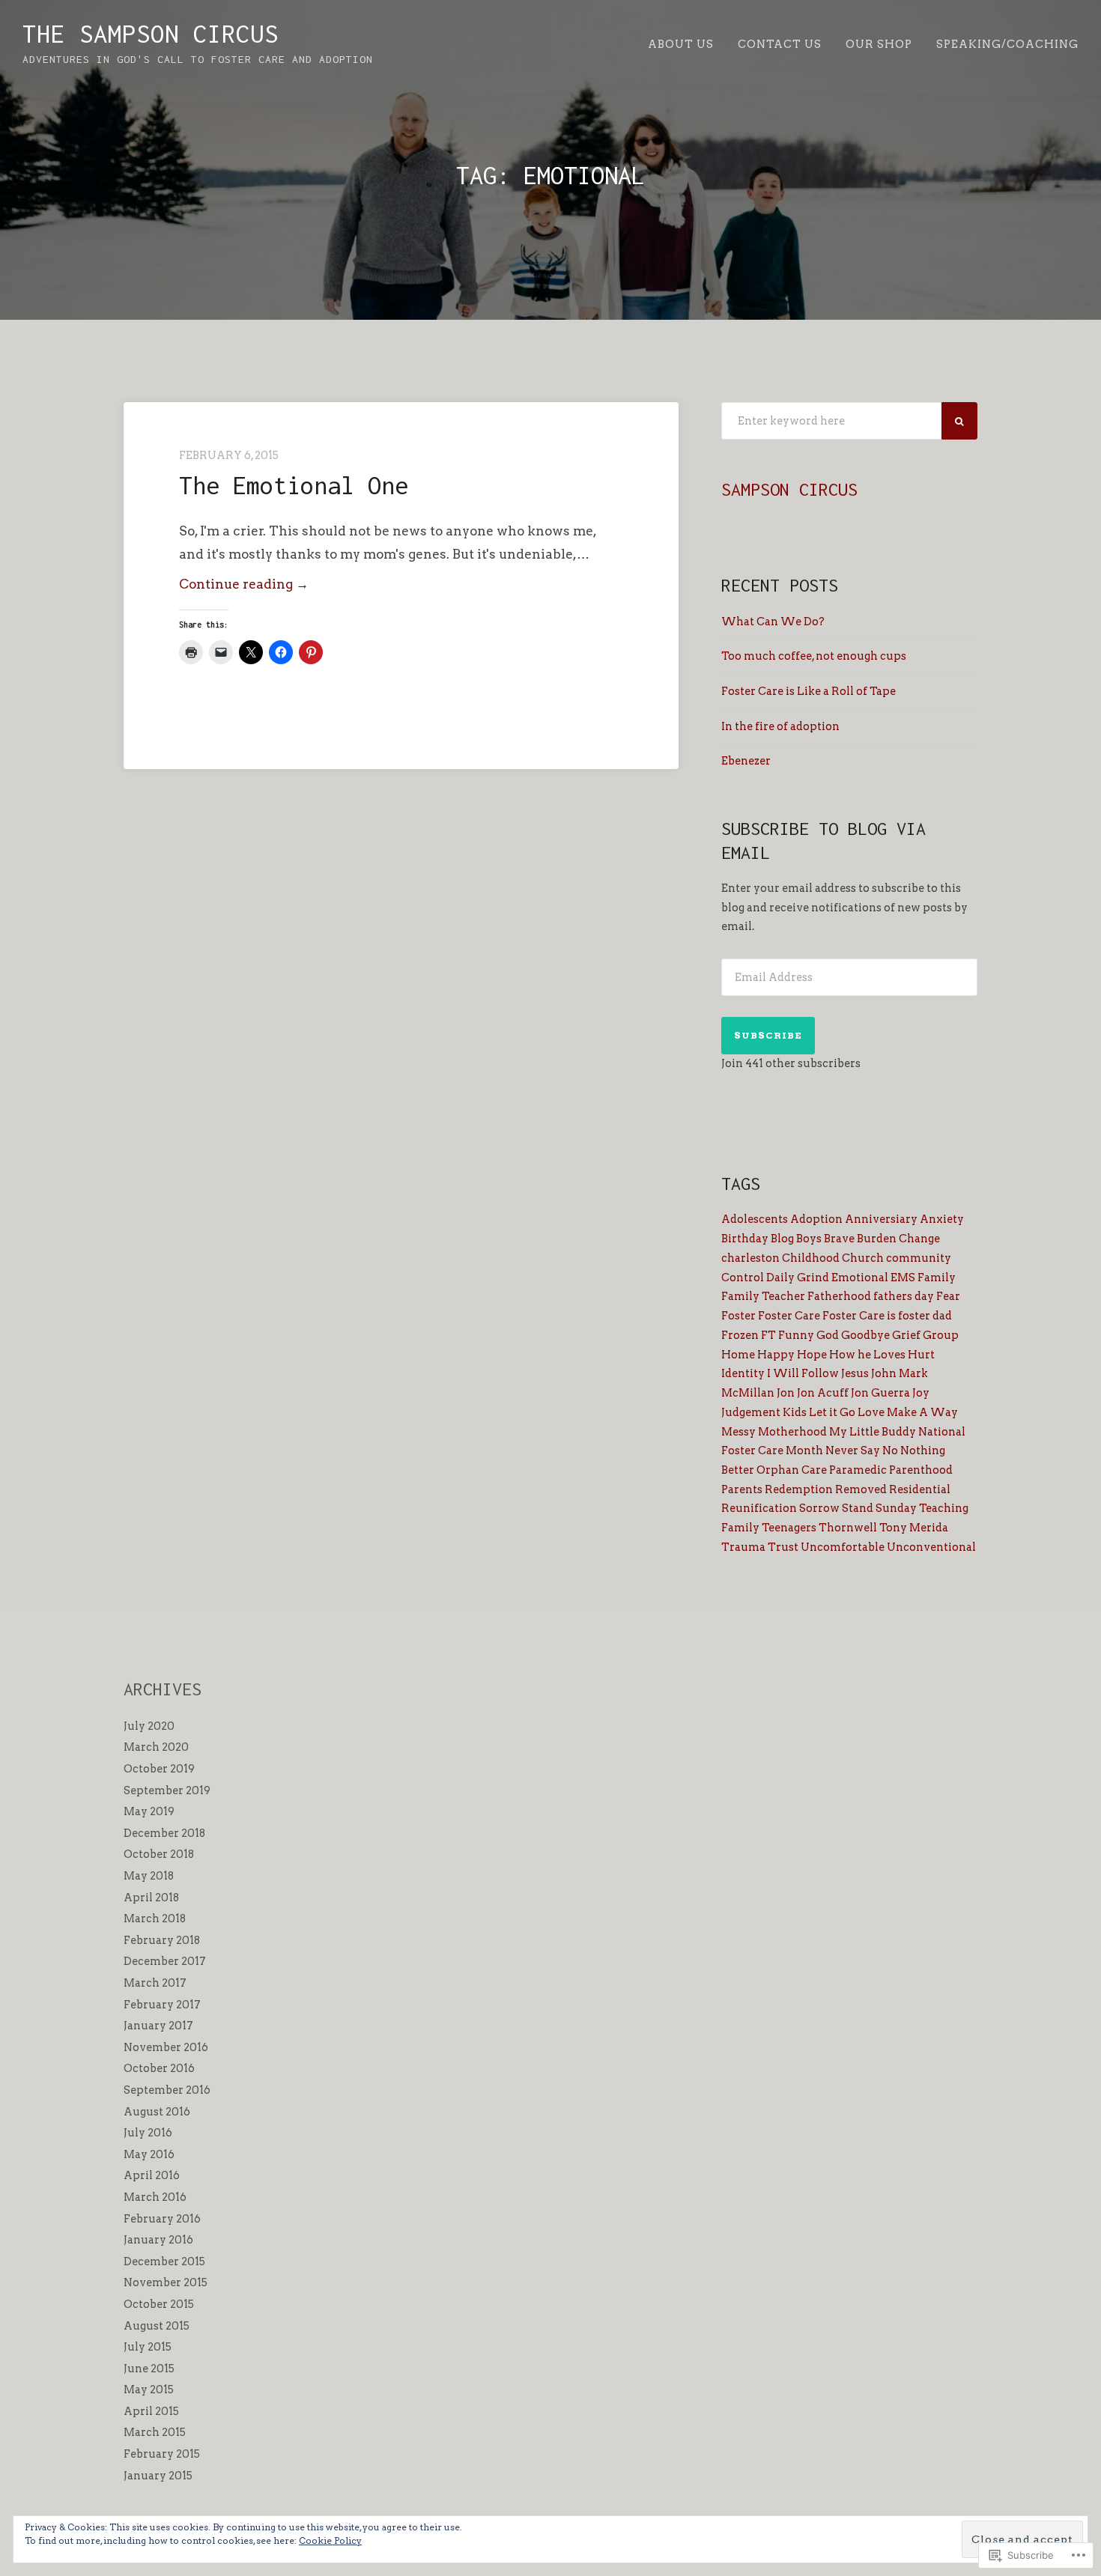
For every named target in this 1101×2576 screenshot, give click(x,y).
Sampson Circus (789, 489)
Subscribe (768, 1035)
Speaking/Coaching (1007, 44)
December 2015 (164, 2261)
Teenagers (789, 1528)
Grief (906, 1335)
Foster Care (789, 1316)
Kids (795, 1412)
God (828, 1335)
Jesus (855, 1373)
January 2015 (158, 2476)
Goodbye (865, 1335)
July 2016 (148, 2133)
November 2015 (166, 2282)
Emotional (860, 1278)
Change (919, 1239)
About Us (681, 44)
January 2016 (158, 2240)
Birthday (745, 1239)
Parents (742, 1489)
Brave (839, 1239)
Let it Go (832, 1412)
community (919, 1258)
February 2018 (162, 1940)
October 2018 (159, 1854)
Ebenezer (746, 761)
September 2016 (167, 2090)
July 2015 (148, 2347)
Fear (948, 1296)
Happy (776, 1355)
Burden (877, 1239)
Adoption (816, 1219)
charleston (750, 1258)
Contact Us (780, 44)
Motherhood (792, 1432)
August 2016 (157, 2112)
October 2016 (159, 2068)
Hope (812, 1355)
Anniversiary (881, 1219)
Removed (861, 1489)
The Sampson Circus (151, 34)
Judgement (751, 1412)
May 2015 (149, 2390)
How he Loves (867, 1355)
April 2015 (151, 2411)
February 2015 (162, 2454)
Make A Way (922, 1412)
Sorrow (819, 1508)
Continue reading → (244, 586)
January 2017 (158, 2026)
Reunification (759, 1508)
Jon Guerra (880, 1393)
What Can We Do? (773, 622)
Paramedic (858, 1470)
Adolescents (755, 1219)
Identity (743, 1373)
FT (768, 1335)
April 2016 (152, 2175)
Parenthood (921, 1470)
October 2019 (159, 1769)
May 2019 (149, 1811)
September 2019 (167, 1790)
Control (743, 1278)
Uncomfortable (843, 1547)
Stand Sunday (879, 1508)
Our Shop (879, 44)
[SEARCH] (959, 421)
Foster (738, 1316)
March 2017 (155, 1983)
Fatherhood (839, 1296)
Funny (796, 1335)
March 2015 (155, 2432)
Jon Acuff (823, 1393)
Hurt (921, 1355)
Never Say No (862, 1450)
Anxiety (942, 1219)
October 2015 (159, 2304)
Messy (738, 1432)
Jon (786, 1393)
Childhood (811, 1258)
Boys (809, 1239)
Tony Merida (914, 1528)
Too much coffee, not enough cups (814, 656)
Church (863, 1258)
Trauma (743, 1547)
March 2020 (156, 1747)
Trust (783, 1547)
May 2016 (149, 2154)
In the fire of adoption (780, 726)
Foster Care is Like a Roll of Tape (809, 691)
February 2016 (162, 2219)
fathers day (904, 1296)
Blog (782, 1239)
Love (871, 1412)
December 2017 (165, 1961)
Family (937, 1278)
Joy (921, 1393)
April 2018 (151, 1898)
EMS (903, 1278)
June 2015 (149, 2369)
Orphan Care (792, 1470)
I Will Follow (803, 1373)
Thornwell (848, 1528)
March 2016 (155, 2197)
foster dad (925, 1316)
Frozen (740, 1335)
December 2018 (164, 1833)
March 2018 (155, 1919)
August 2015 (157, 2326)
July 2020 (149, 1726)
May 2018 (149, 1876)
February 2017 (162, 2005)
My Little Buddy (873, 1432)
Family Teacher (763, 1296)
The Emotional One (294, 485)
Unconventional (931, 1547)
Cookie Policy (330, 2540)
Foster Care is (859, 1316)
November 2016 (166, 2047)
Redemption (799, 1489)
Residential (920, 1489)
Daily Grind (798, 1278)
